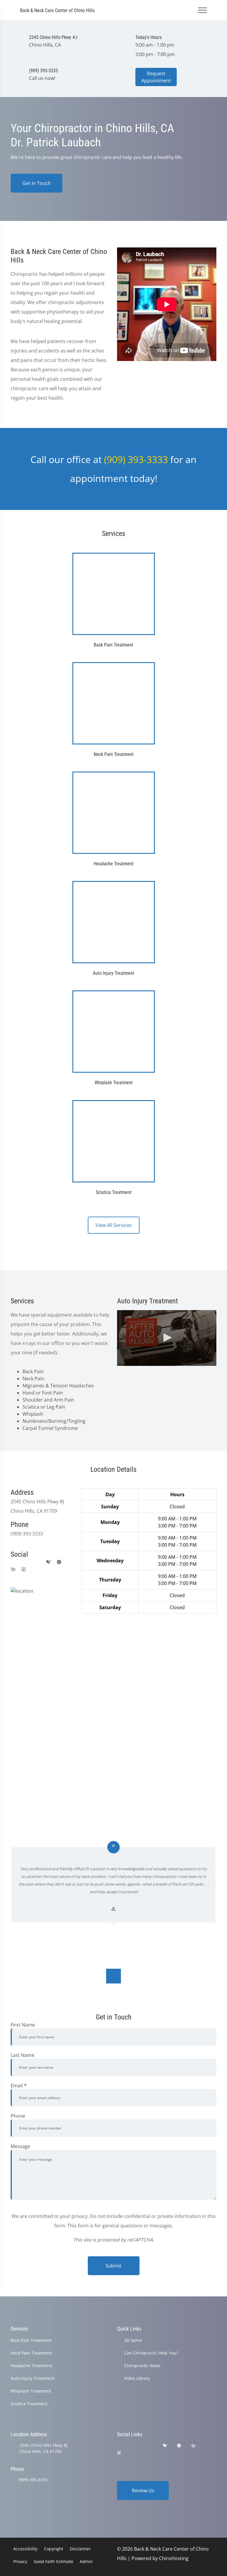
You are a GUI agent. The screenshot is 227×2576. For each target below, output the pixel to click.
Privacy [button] (20, 2561)
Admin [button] (86, 2561)
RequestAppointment (156, 77)
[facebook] (25, 1562)
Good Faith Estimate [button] (53, 2561)
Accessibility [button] (25, 2549)
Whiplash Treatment (31, 2391)
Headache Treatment (31, 2366)
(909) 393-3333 (136, 459)
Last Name (22, 2055)
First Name (23, 2025)
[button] (167, 1338)
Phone (18, 2116)
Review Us (143, 2490)
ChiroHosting (174, 2558)
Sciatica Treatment (29, 2404)
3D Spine (133, 2340)
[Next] (113, 1976)
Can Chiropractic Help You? (151, 2353)
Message (20, 2146)
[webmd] (24, 1569)
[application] (167, 1338)
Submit (113, 2266)
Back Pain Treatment (31, 2340)
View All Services (114, 1225)
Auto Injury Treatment (33, 2378)
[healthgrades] (48, 1562)
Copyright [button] (54, 2549)
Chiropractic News (142, 2366)
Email (19, 2086)
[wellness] (13, 1569)
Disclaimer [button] (80, 2549)
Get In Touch (37, 183)
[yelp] (37, 1562)
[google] (14, 1562)
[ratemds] (59, 1562)
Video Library (137, 2378)
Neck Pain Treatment (31, 2353)
